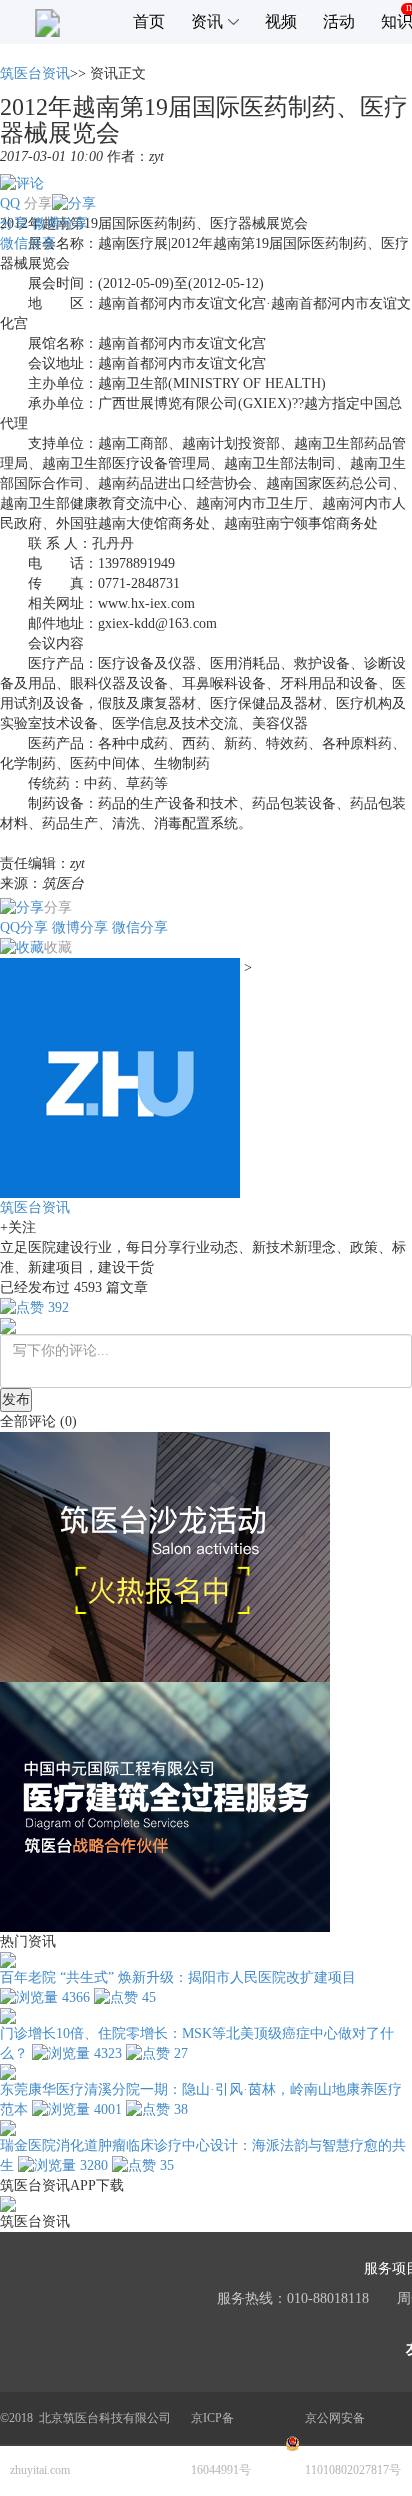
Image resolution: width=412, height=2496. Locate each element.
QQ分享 (24, 927)
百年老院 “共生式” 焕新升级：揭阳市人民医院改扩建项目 (178, 1977)
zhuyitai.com (40, 2470)
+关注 (18, 1227)
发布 (16, 1399)
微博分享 (60, 223)
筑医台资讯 (35, 73)
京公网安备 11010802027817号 (353, 2444)
